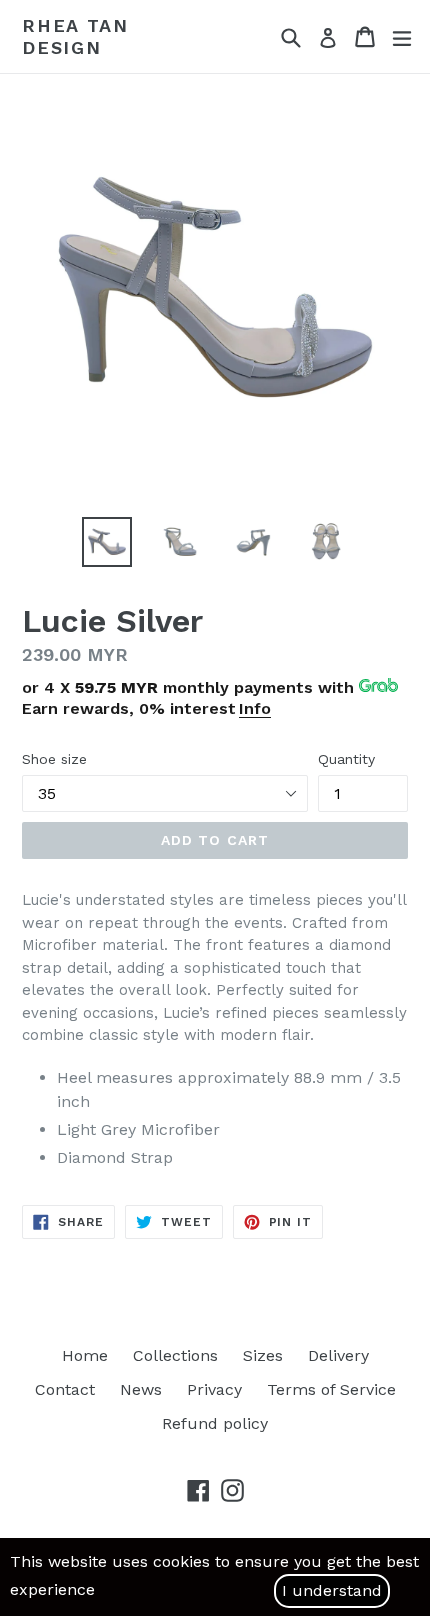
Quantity (346, 759)
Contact (65, 1389)
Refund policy (215, 1423)
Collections (175, 1355)
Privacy (214, 1389)
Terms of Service (331, 1389)
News (141, 1389)
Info (255, 708)
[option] (106, 542)
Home (85, 1355)
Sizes (263, 1355)
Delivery (338, 1355)
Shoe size (54, 759)
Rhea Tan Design (75, 36)
